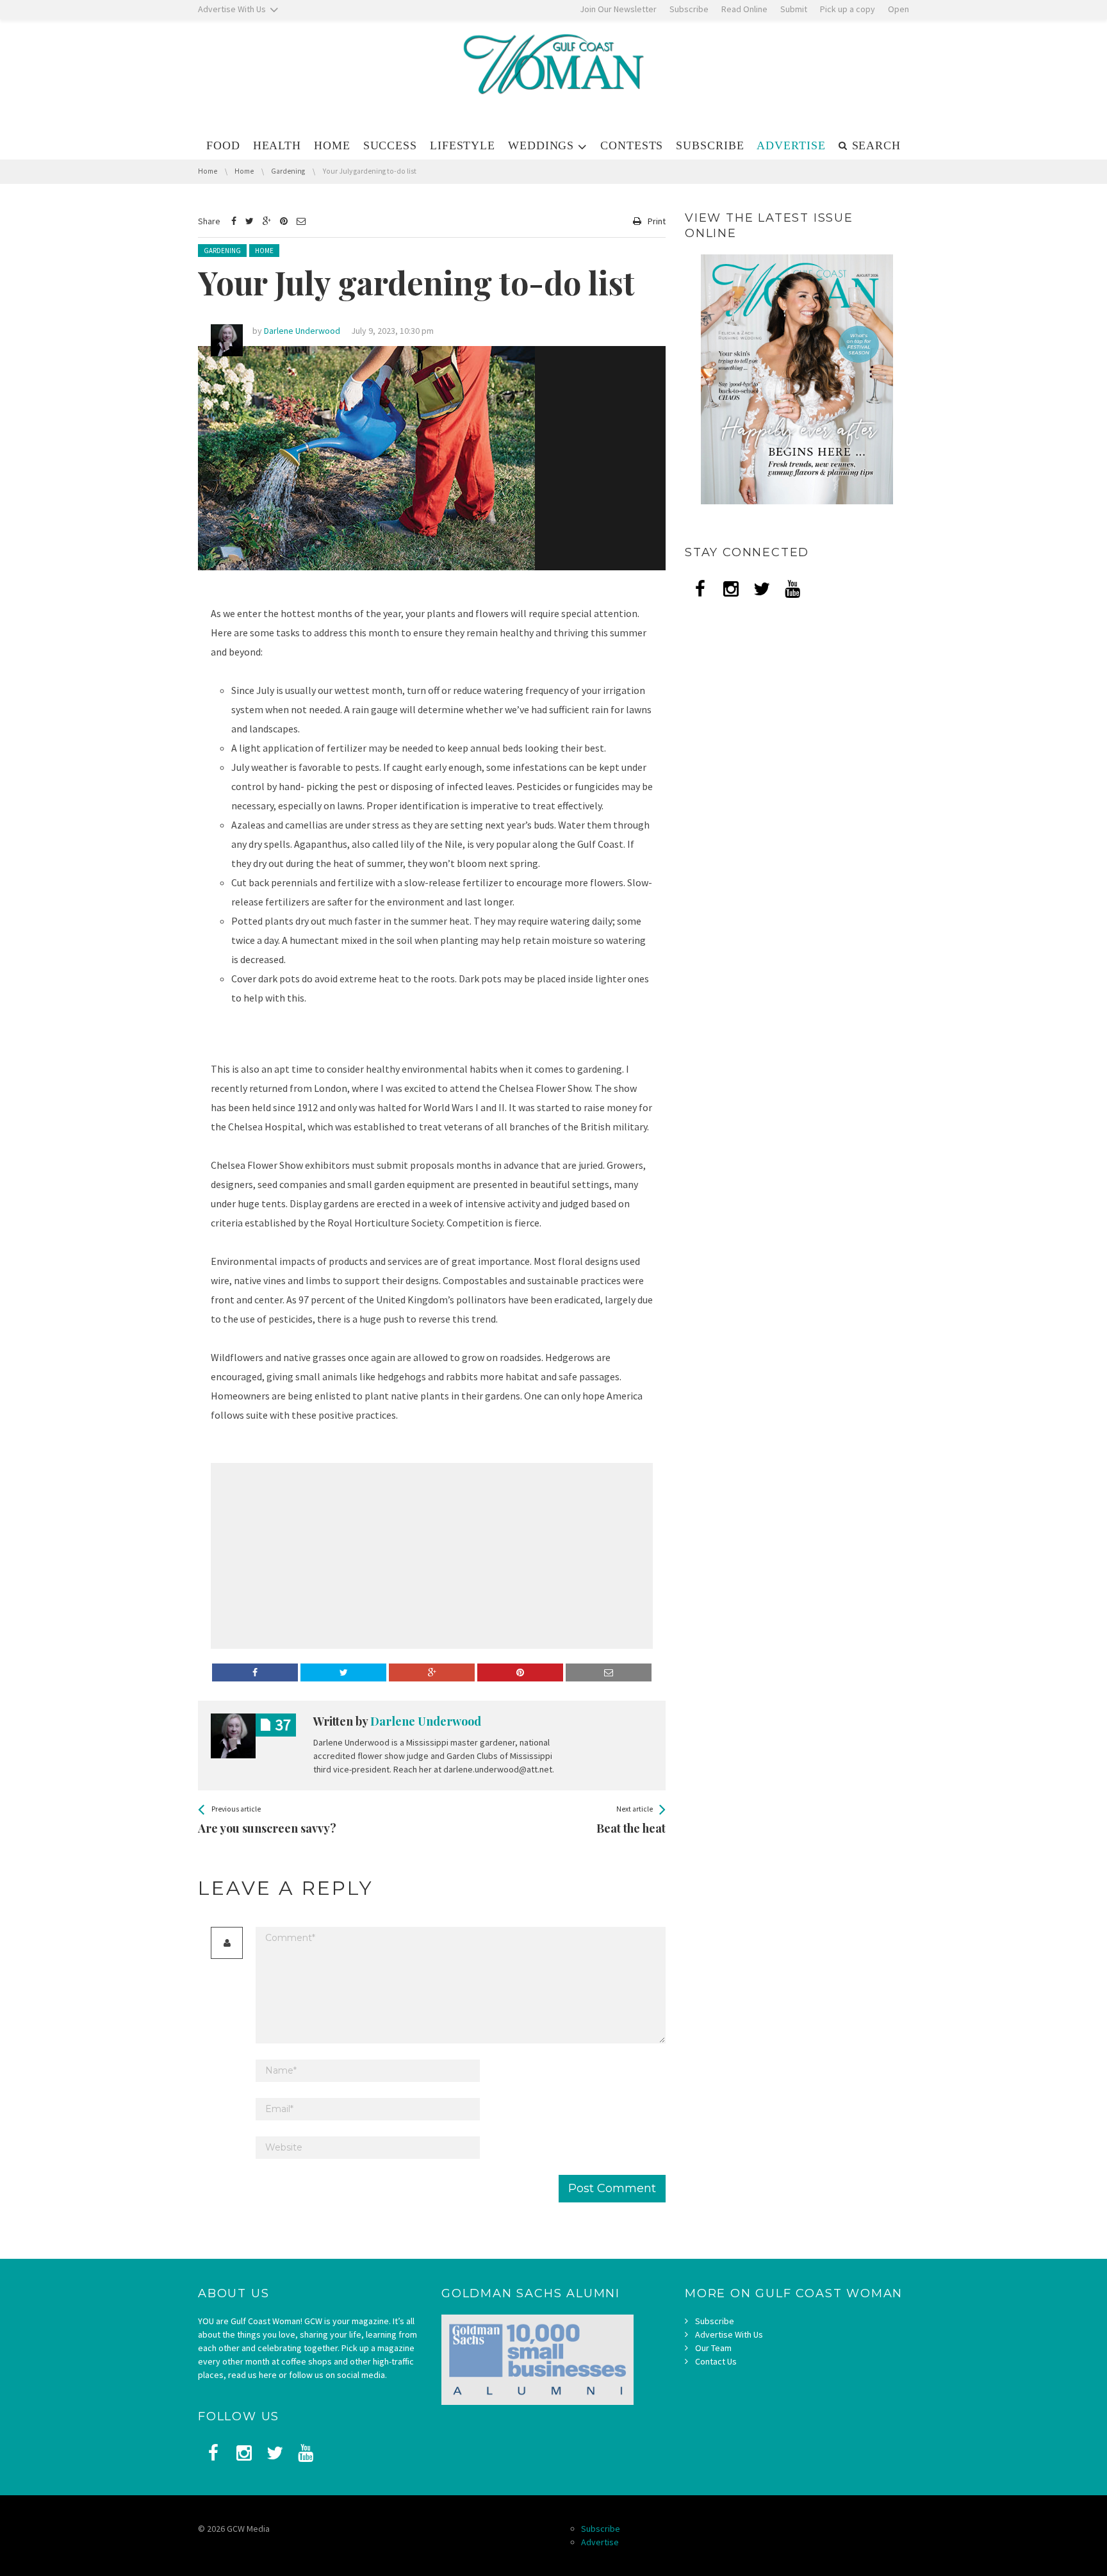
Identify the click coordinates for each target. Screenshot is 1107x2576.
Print (657, 221)
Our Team (713, 2348)
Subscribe (715, 2321)
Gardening (222, 251)
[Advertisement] (320, 1556)
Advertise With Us (729, 2334)
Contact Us (716, 2361)
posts (283, 1725)
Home (264, 251)
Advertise (600, 2542)
